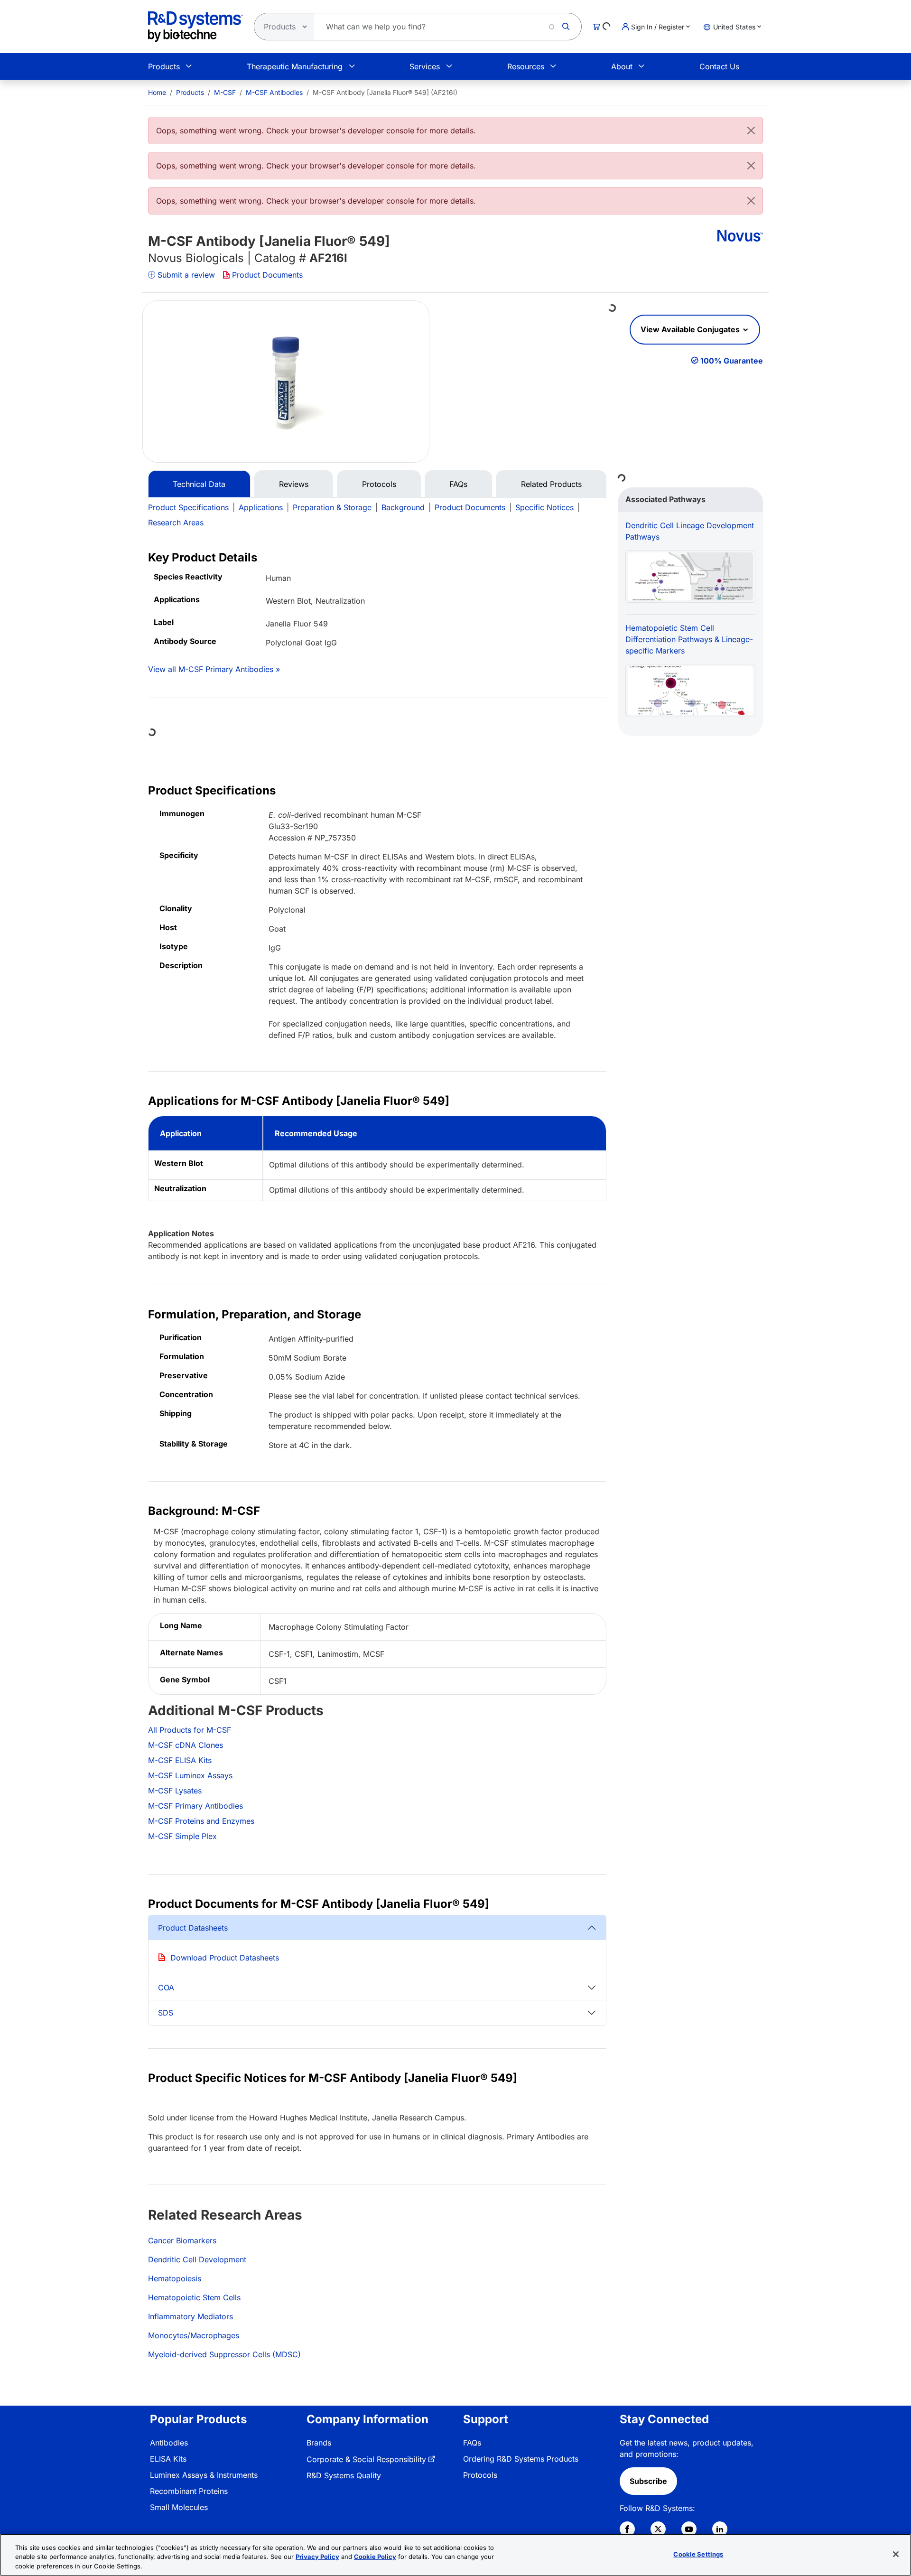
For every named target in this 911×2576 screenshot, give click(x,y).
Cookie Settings (698, 2554)
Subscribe (648, 2481)
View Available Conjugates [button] (691, 329)
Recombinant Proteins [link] (189, 2491)
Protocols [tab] (379, 484)
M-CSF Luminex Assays (190, 1775)
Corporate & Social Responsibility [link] (366, 2459)
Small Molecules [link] (179, 2507)
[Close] (751, 131)
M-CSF (225, 92)
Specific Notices (544, 507)
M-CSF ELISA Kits (180, 1760)
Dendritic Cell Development (197, 2259)
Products (164, 66)
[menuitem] (157, 92)
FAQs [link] (472, 2443)
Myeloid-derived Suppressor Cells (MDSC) (224, 2354)
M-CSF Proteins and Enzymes (201, 1821)
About (622, 66)
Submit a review (186, 275)
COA (166, 1988)
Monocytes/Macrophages (194, 2335)
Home (157, 92)
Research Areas (176, 523)
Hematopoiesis (175, 2278)
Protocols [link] (480, 2475)
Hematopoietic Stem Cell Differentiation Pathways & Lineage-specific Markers (689, 639)
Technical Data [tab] (199, 484)
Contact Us (719, 66)
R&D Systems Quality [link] (344, 2475)
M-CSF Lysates (175, 1791)
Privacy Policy (317, 2557)
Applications (261, 507)
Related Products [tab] (551, 484)
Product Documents (267, 275)
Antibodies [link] (169, 2443)
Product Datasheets (193, 1928)
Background (403, 507)
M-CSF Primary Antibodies (195, 1806)
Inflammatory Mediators (191, 2316)
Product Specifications (188, 507)
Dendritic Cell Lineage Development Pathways (690, 531)
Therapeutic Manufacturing (295, 66)
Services (425, 66)
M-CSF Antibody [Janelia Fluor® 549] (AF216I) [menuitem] (385, 92)
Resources (526, 66)
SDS (166, 2013)
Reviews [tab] (294, 484)
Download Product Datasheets (225, 1958)
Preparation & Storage (332, 507)
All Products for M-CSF (190, 1730)
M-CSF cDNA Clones (186, 1745)
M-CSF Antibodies (274, 92)
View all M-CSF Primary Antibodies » (214, 669)
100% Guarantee (732, 361)
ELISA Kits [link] (168, 2459)
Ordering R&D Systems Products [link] (521, 2459)
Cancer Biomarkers (182, 2240)
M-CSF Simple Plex (182, 1836)
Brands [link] (319, 2443)
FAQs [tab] (458, 484)
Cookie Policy (375, 2557)
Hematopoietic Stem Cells (194, 2297)
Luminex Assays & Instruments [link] (204, 2475)
